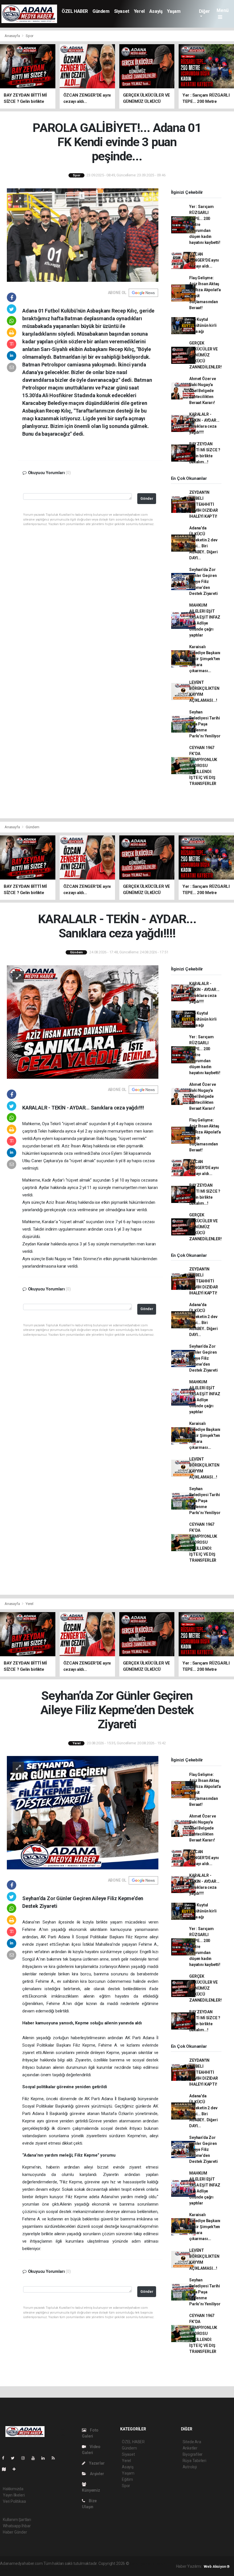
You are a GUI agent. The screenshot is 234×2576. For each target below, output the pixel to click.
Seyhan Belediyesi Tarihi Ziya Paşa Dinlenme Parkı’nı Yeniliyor (205, 724)
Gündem (101, 11)
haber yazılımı (142, 2563)
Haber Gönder (15, 2532)
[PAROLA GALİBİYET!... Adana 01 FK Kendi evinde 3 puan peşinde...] (83, 234)
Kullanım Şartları (17, 2520)
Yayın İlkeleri (14, 2495)
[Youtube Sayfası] (35, 2458)
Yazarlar (96, 2463)
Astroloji (190, 2467)
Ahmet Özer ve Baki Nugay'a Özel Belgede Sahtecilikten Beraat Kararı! (203, 391)
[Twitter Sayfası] (15, 2458)
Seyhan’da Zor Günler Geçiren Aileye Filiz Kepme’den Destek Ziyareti (203, 582)
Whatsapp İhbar (17, 2526)
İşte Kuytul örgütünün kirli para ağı (203, 325)
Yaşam (174, 11)
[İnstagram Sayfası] (25, 2458)
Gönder (147, 498)
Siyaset (122, 11)
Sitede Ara (192, 2442)
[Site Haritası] (6, 2469)
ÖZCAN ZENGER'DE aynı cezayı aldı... (204, 260)
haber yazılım (46, 2569)
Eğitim (127, 2479)
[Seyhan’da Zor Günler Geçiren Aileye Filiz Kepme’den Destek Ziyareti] (83, 1812)
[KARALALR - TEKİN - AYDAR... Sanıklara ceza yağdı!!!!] (83, 1022)
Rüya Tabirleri (194, 2461)
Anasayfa (13, 36)
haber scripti (23, 2569)
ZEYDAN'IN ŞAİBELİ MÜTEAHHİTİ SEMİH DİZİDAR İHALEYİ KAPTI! (204, 504)
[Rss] (56, 2458)
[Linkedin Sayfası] (45, 2458)
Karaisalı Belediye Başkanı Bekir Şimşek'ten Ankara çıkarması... (205, 659)
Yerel (139, 11)
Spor (30, 36)
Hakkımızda (13, 2489)
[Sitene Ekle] (16, 2469)
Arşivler (96, 2474)
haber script (69, 2569)
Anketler (190, 2448)
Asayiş (156, 11)
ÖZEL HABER (75, 11)
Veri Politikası (14, 2501)
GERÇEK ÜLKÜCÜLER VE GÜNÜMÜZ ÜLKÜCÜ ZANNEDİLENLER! (205, 355)
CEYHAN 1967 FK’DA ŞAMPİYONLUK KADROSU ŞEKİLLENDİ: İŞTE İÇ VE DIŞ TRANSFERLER (203, 766)
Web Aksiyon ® (217, 2566)
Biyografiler (193, 2454)
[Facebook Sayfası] (5, 2458)
